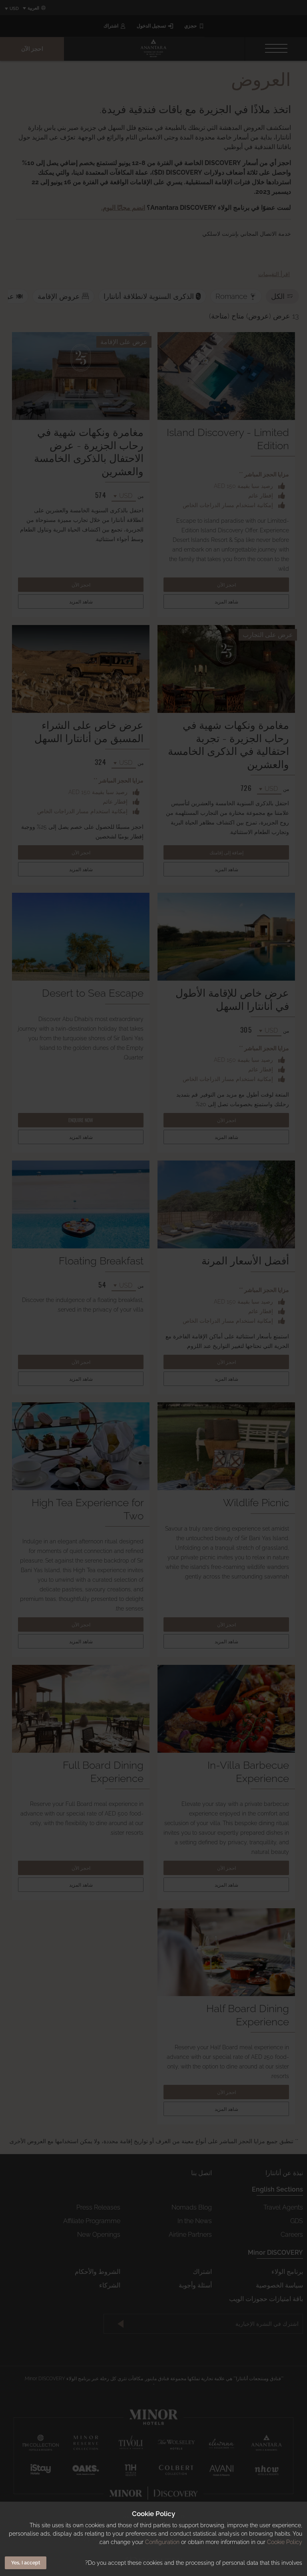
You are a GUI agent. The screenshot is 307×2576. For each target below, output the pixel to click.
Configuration (162, 2542)
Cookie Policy (285, 2542)
